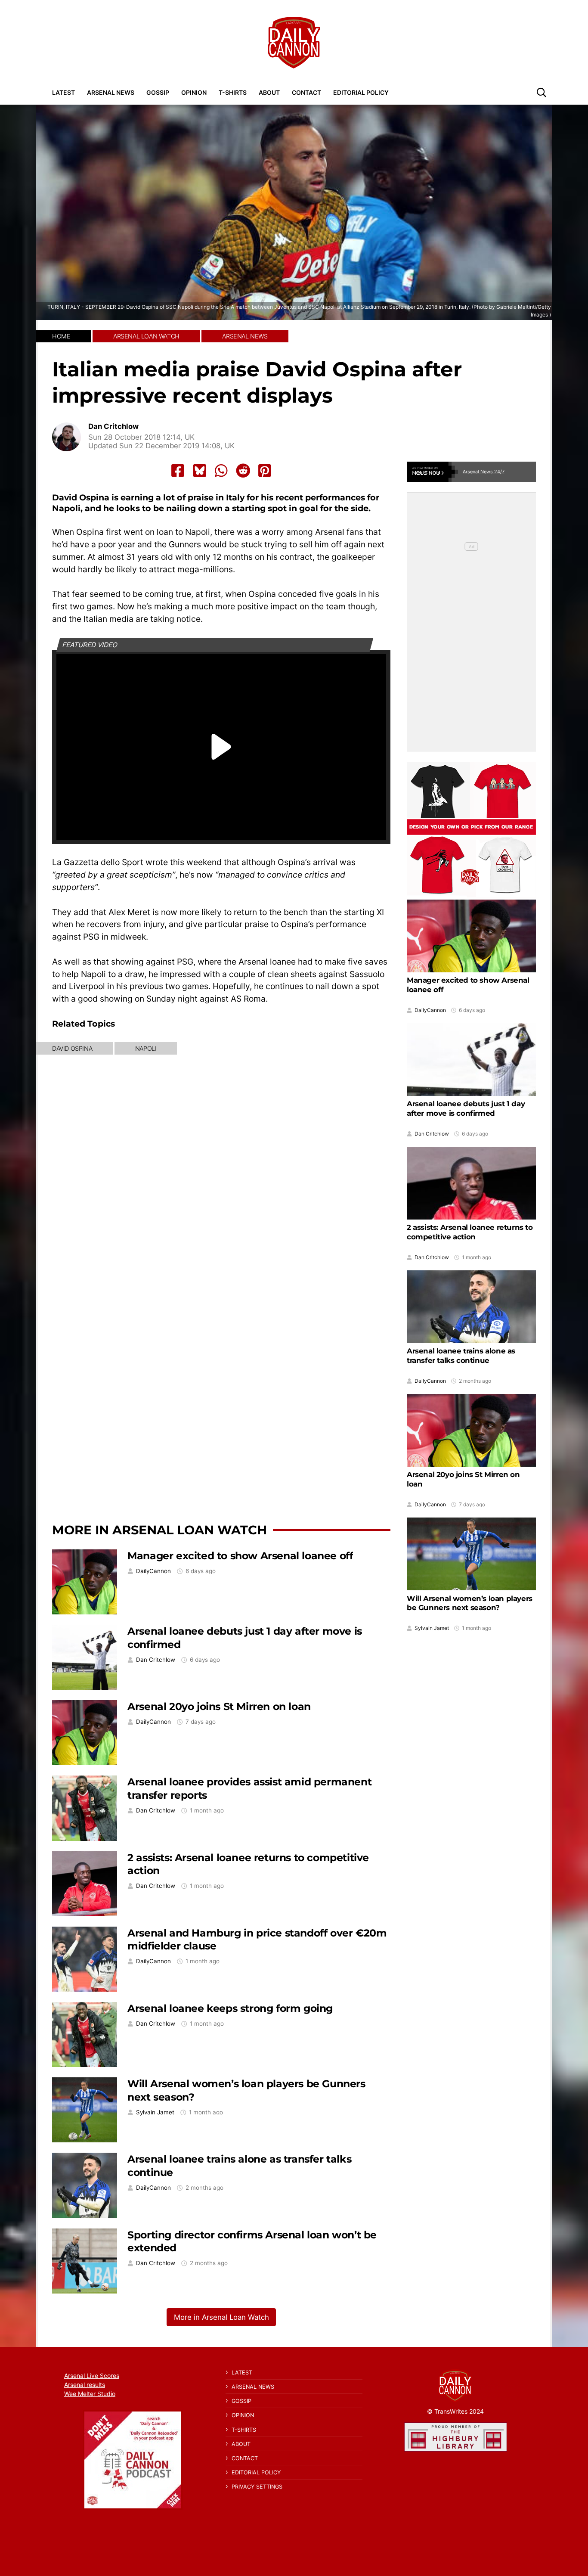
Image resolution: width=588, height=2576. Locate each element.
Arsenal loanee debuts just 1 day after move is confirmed (466, 1108)
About (269, 92)
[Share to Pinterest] (265, 471)
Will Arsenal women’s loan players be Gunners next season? (470, 1603)
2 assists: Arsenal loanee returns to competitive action (470, 1232)
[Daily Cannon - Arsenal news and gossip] (294, 43)
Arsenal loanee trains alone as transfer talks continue (461, 1356)
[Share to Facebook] (178, 471)
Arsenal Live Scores (92, 2376)
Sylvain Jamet (155, 2112)
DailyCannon (153, 1571)
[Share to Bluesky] (200, 471)
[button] (542, 92)
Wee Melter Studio (90, 2394)
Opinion (194, 92)
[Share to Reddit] (243, 471)
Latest (63, 92)
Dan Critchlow (113, 427)
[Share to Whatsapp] (221, 471)
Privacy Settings (257, 2487)
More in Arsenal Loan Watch (159, 1530)
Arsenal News (111, 92)
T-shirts (233, 92)
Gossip (158, 92)
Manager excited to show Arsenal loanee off (240, 1556)
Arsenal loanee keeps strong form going (230, 2008)
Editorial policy (361, 92)
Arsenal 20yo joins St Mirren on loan (219, 1706)
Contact (306, 92)
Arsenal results (85, 2385)
